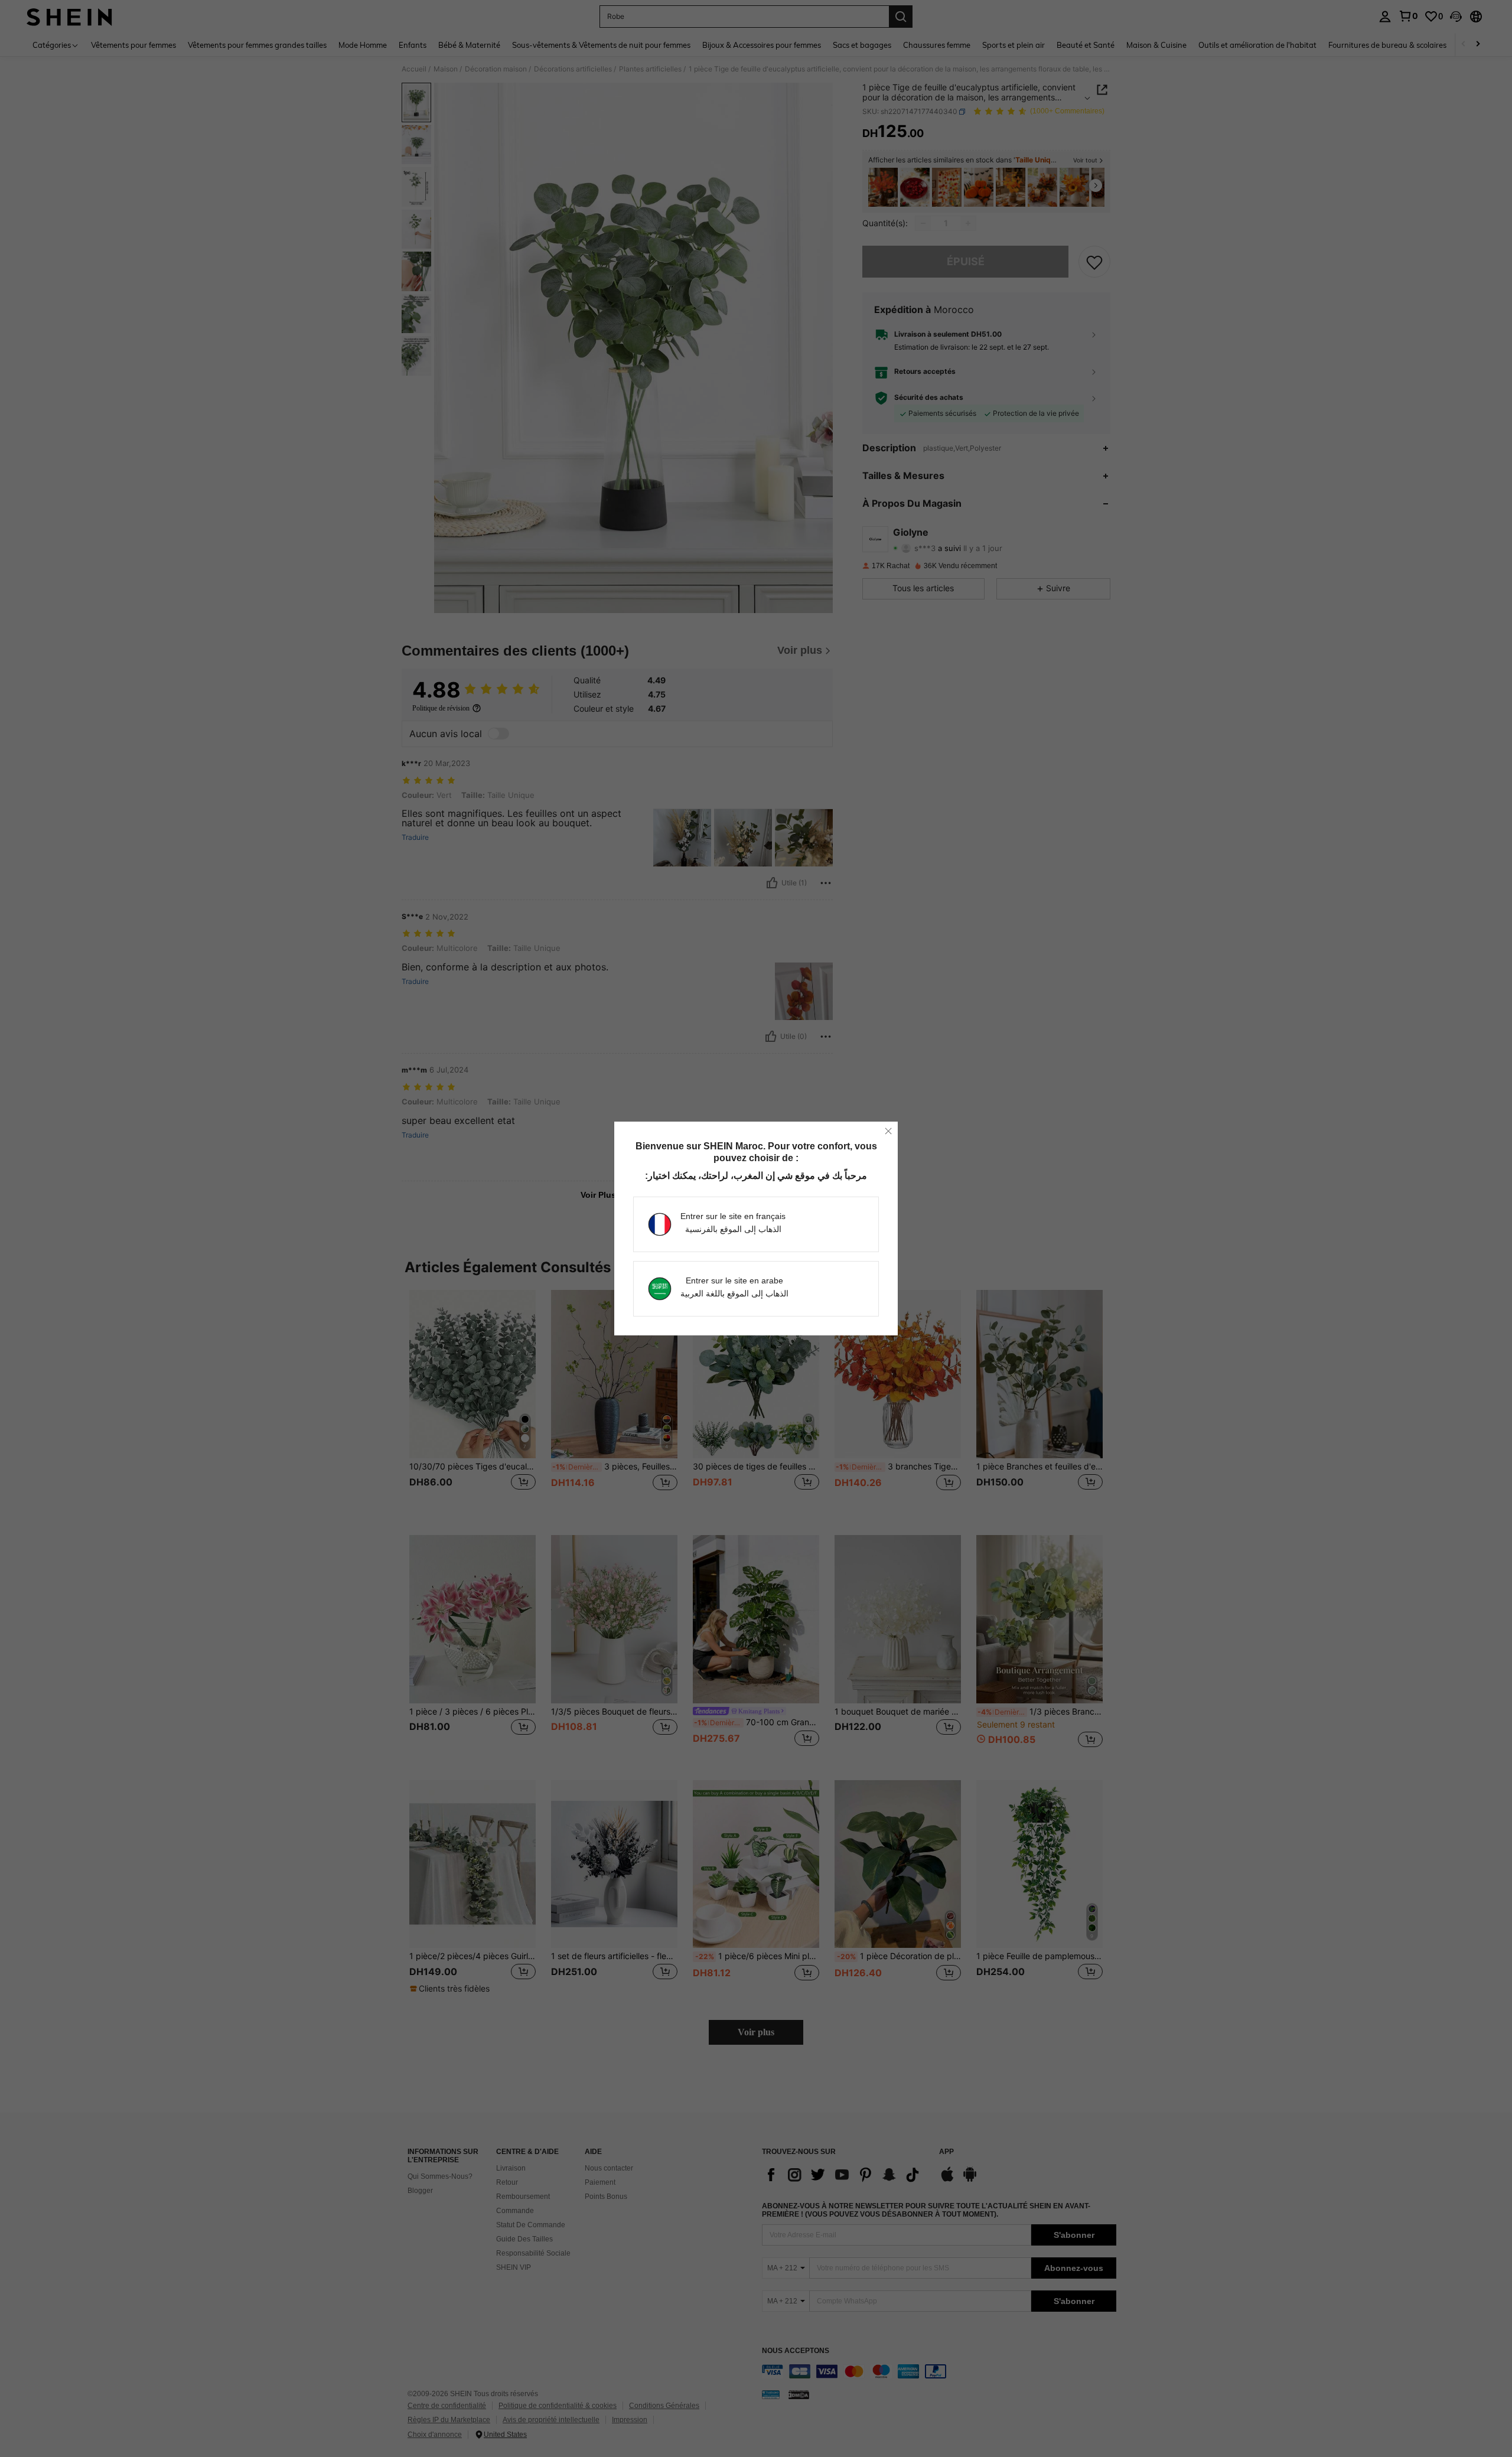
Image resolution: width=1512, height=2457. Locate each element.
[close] (888, 1131)
